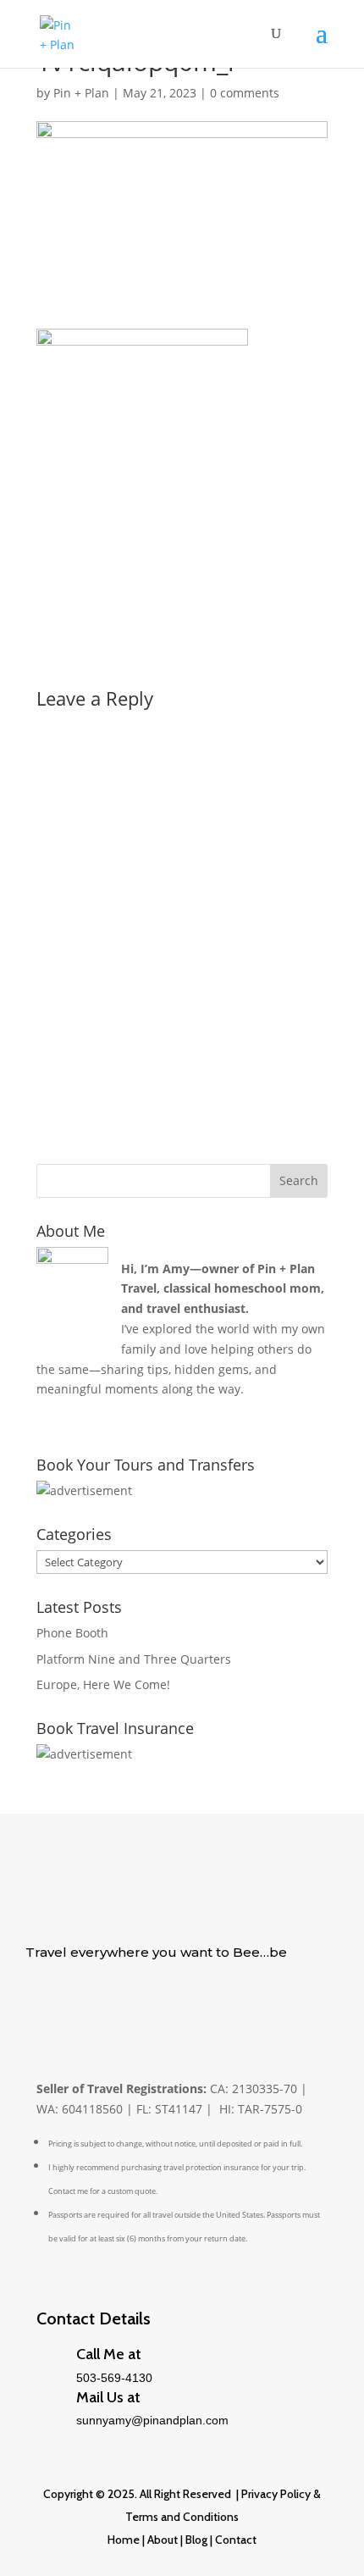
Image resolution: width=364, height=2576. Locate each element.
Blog (195, 2540)
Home (124, 2540)
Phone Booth (72, 1633)
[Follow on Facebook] (73, 2003)
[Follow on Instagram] (141, 2003)
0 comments (245, 93)
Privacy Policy (276, 2494)
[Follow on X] (39, 2003)
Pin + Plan (81, 93)
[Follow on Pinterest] (107, 2003)
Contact (236, 2540)
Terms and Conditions (182, 2517)
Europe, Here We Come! (103, 1684)
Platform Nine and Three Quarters (134, 1659)
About (163, 2540)
